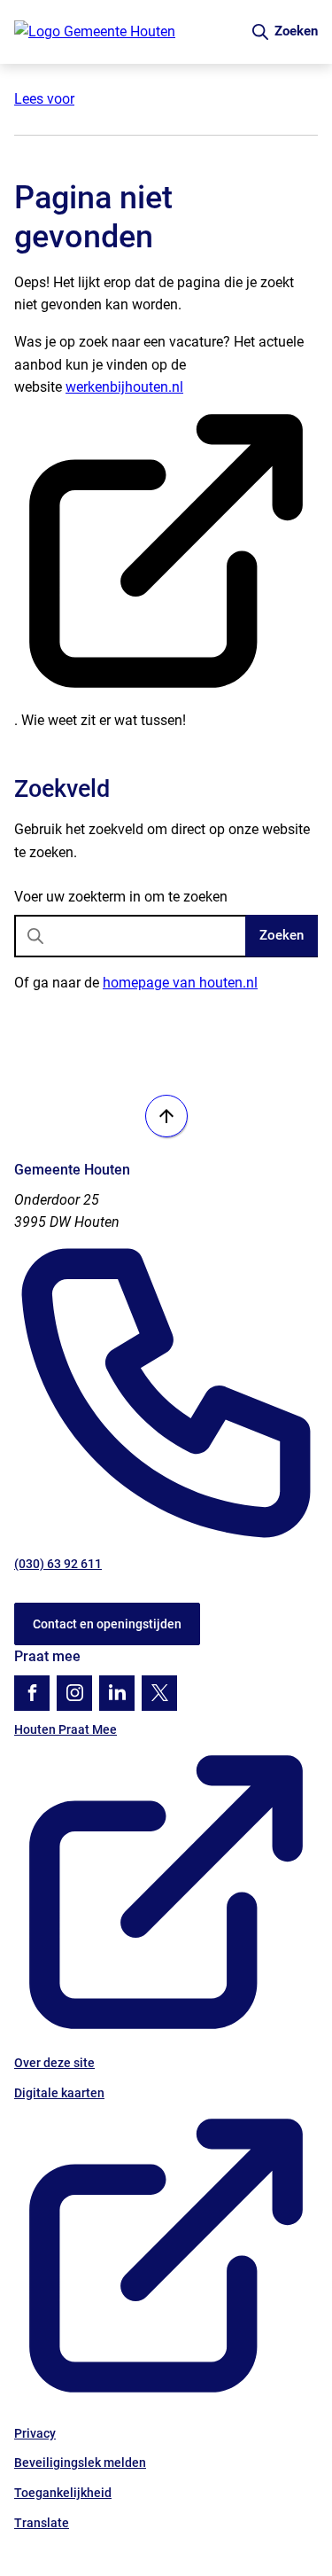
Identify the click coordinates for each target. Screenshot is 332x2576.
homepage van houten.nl (180, 983)
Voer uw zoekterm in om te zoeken (121, 897)
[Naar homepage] (125, 32)
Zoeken (282, 935)
